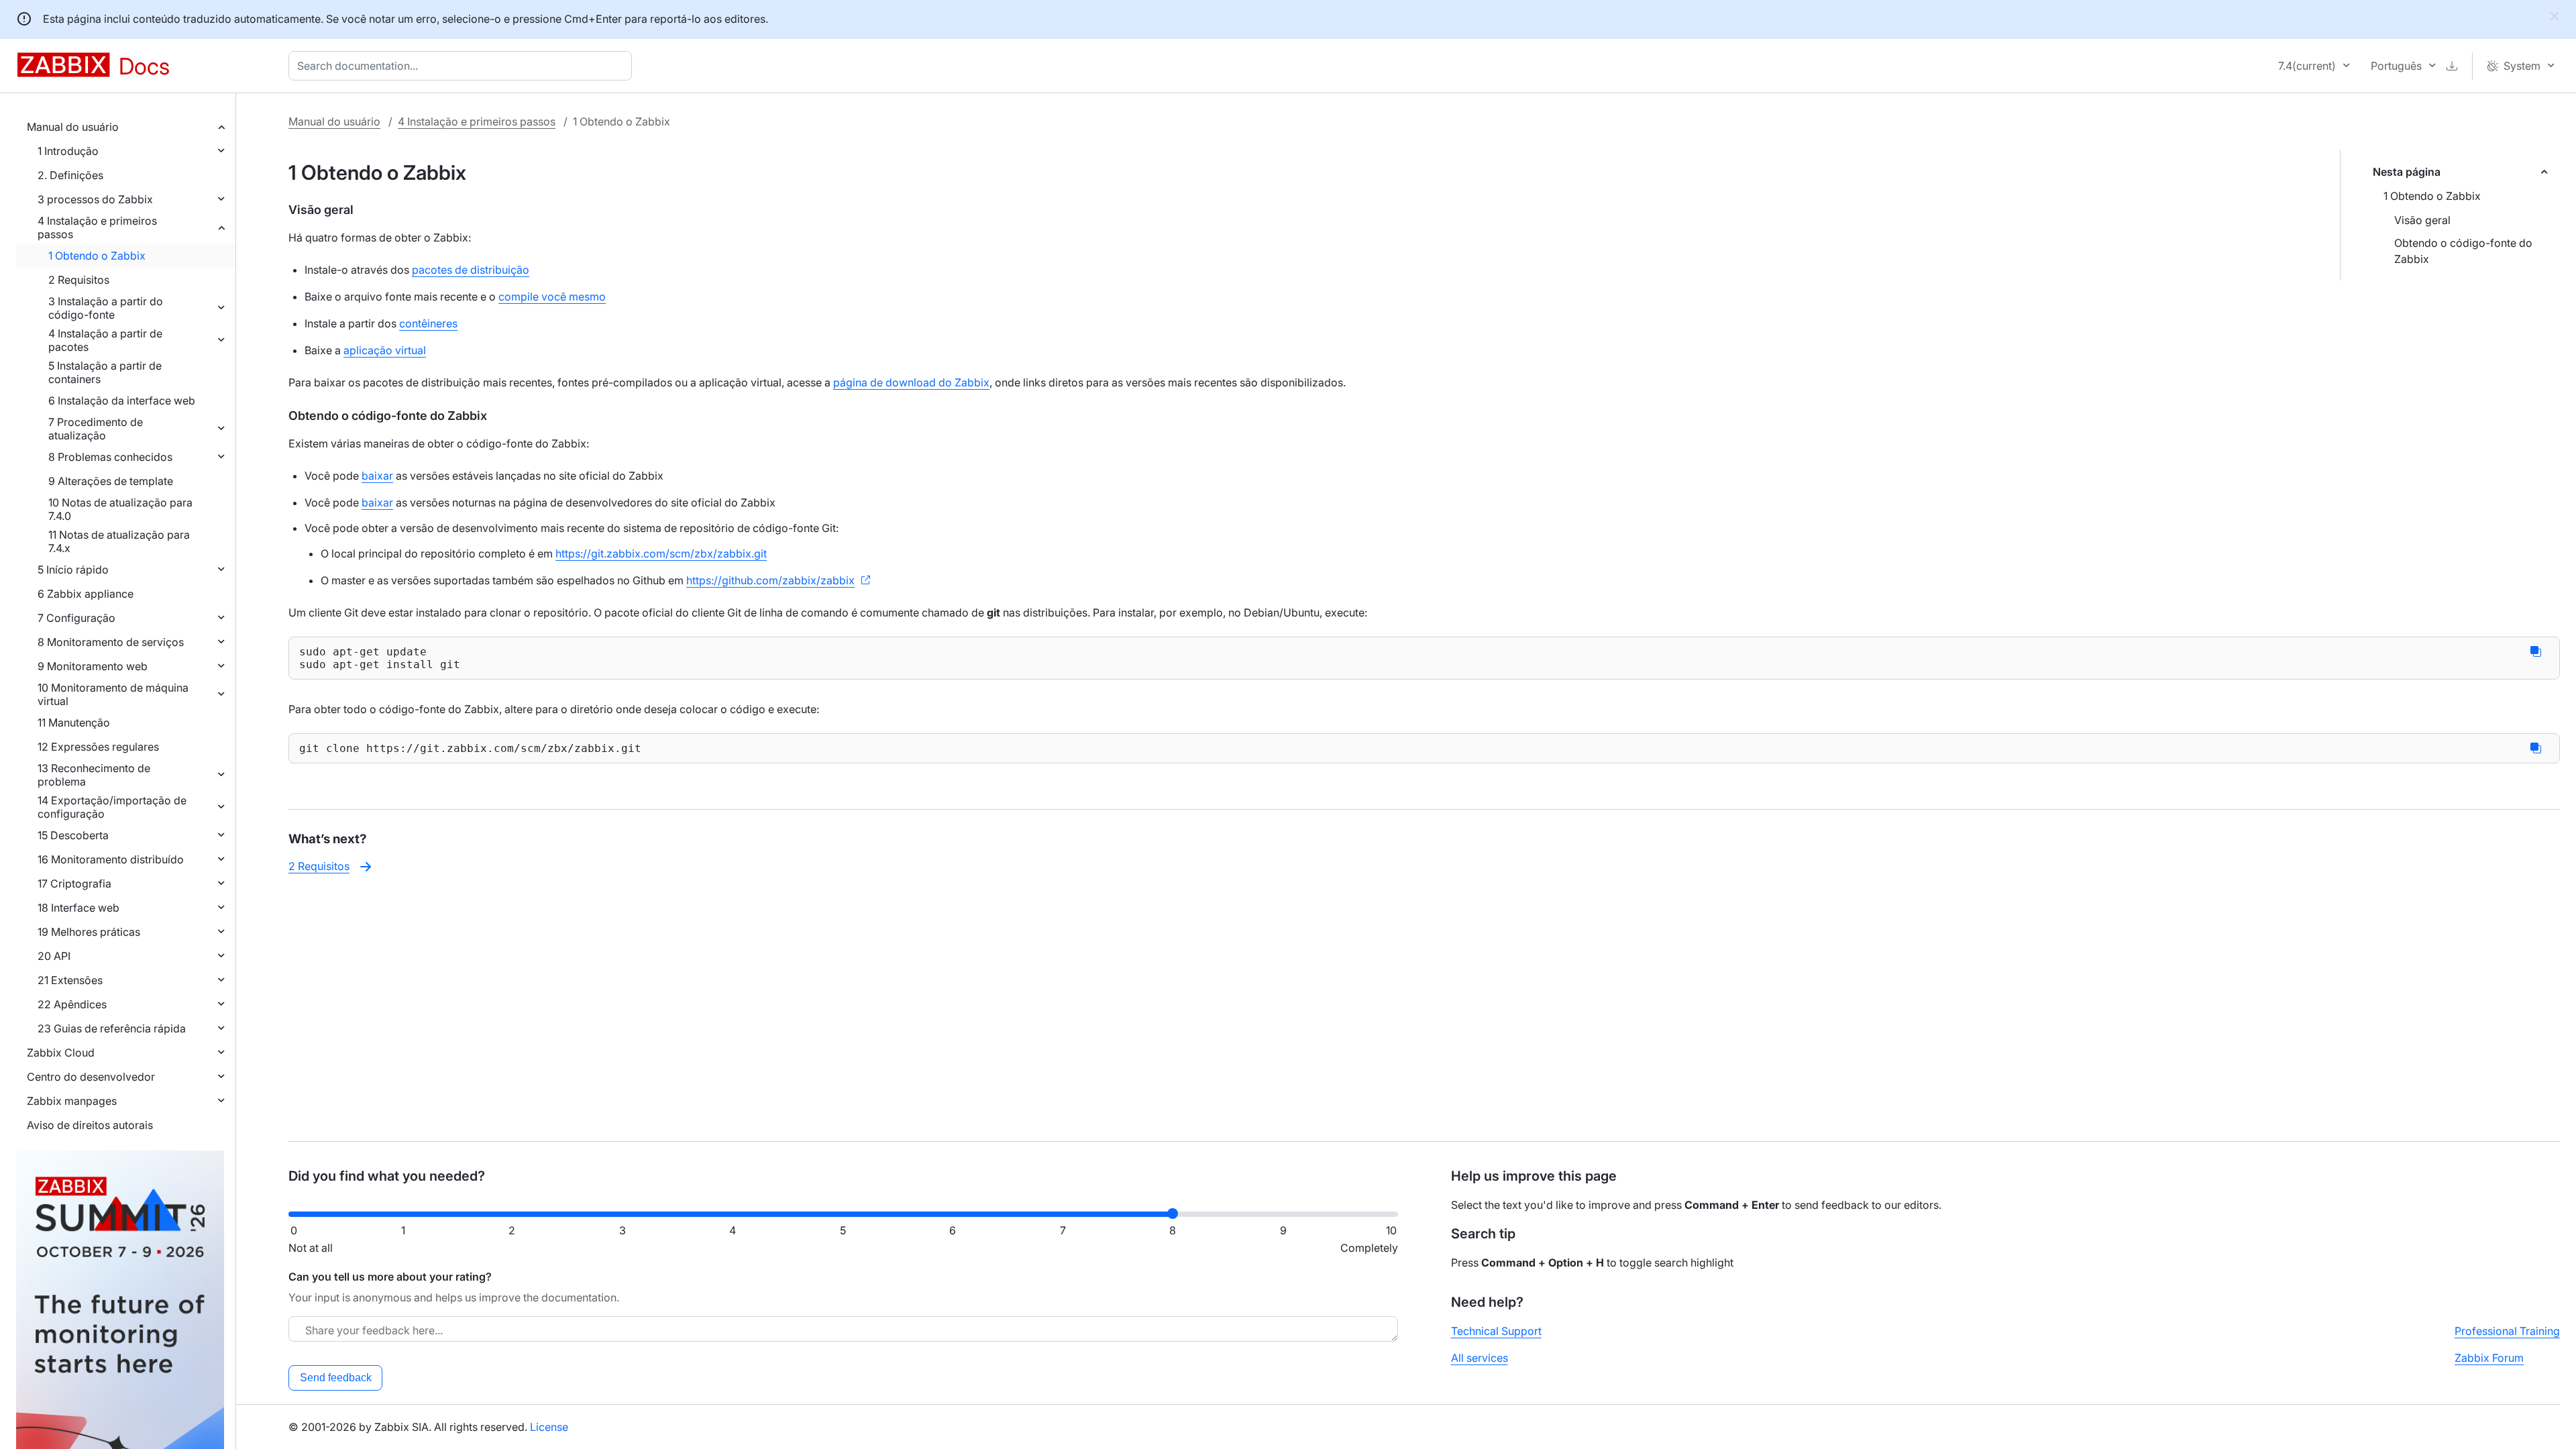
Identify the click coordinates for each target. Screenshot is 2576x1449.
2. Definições (70, 175)
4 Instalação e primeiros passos (97, 227)
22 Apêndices (72, 1004)
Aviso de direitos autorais (90, 1125)
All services (1480, 1358)
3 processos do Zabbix (95, 199)
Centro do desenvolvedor (91, 1077)
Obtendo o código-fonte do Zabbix (2463, 251)
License (549, 1427)
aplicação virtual (385, 350)
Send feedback (336, 1378)
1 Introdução (68, 151)
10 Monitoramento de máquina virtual (113, 694)
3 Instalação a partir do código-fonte (106, 308)
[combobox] (463, 66)
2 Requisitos (79, 280)
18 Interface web (78, 908)
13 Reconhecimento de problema (94, 775)
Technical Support (1496, 1331)
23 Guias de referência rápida (112, 1028)
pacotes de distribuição (471, 270)
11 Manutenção (74, 722)
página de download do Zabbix (911, 382)
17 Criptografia (74, 883)
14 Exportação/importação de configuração (112, 807)
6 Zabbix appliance (86, 594)
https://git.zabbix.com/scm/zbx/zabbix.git (661, 553)
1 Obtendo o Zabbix (97, 256)
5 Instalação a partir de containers (105, 372)
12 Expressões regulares (98, 747)
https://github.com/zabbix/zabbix (770, 580)
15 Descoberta (73, 835)
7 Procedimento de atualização (96, 429)
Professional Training (2507, 1331)
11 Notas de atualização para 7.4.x (119, 541)
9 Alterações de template (111, 481)
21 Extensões (70, 980)
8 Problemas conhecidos (110, 457)
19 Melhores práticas (89, 932)
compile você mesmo (552, 297)
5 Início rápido (73, 570)
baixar (377, 476)
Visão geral (2422, 220)
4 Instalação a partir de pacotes (105, 340)
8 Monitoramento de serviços (111, 642)
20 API (54, 956)
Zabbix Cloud (61, 1053)
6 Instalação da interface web (122, 400)
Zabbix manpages (72, 1101)
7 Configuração (76, 618)
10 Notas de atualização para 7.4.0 (120, 509)
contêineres (428, 323)
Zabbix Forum (2489, 1358)
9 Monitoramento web (93, 666)
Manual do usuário (73, 127)
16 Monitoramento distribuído (111, 859)
